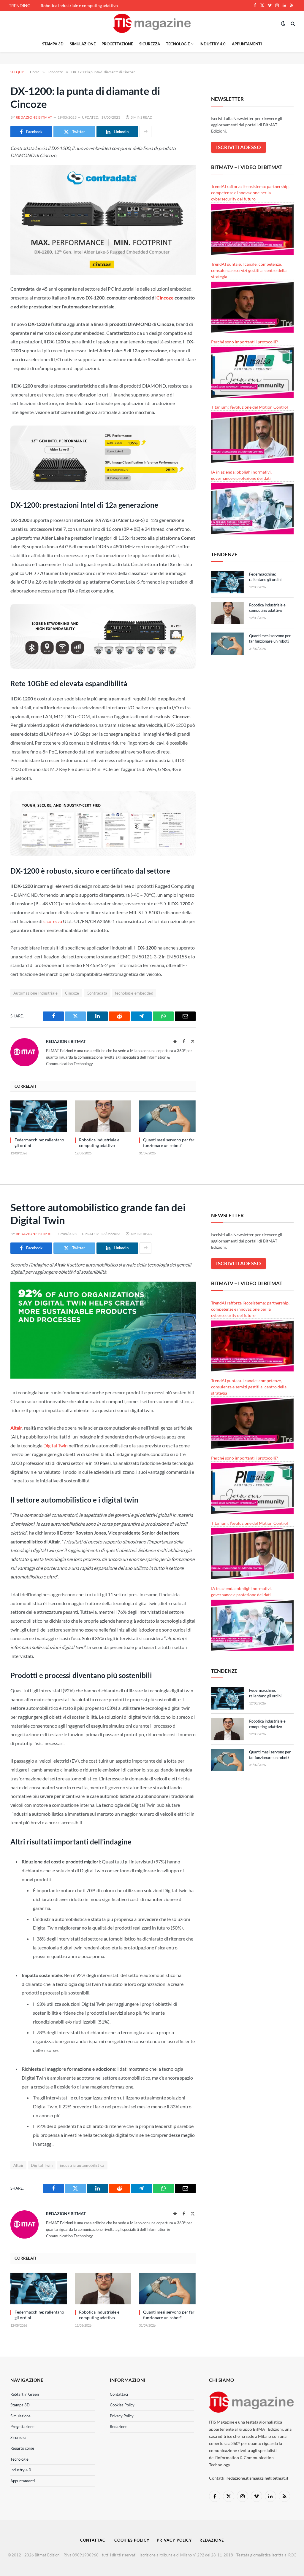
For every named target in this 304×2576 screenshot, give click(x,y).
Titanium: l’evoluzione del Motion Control (250, 407)
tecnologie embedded (134, 993)
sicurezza (53, 921)
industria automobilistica (82, 2165)
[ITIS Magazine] (152, 23)
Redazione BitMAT (34, 117)
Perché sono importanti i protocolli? (244, 342)
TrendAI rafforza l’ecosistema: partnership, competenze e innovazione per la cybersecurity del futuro (250, 193)
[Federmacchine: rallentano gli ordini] (39, 1116)
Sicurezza (150, 44)
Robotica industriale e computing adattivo (79, 5)
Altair (16, 1428)
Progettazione (117, 44)
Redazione (119, 2427)
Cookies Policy (122, 2405)
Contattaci (119, 2394)
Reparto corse (22, 2448)
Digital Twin (56, 1445)
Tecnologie (178, 44)
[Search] (292, 23)
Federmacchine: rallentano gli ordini (39, 1143)
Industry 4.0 (213, 44)
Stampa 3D (53, 44)
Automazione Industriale (35, 993)
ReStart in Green (25, 2394)
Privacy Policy (122, 2416)
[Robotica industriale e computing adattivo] (103, 1116)
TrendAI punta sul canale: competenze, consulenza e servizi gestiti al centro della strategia (249, 270)
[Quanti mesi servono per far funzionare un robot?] (167, 1116)
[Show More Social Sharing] (145, 132)
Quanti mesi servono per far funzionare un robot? (169, 1143)
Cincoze (165, 298)
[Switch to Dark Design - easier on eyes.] (283, 23)
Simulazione (83, 44)
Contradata (97, 993)
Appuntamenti (247, 44)
